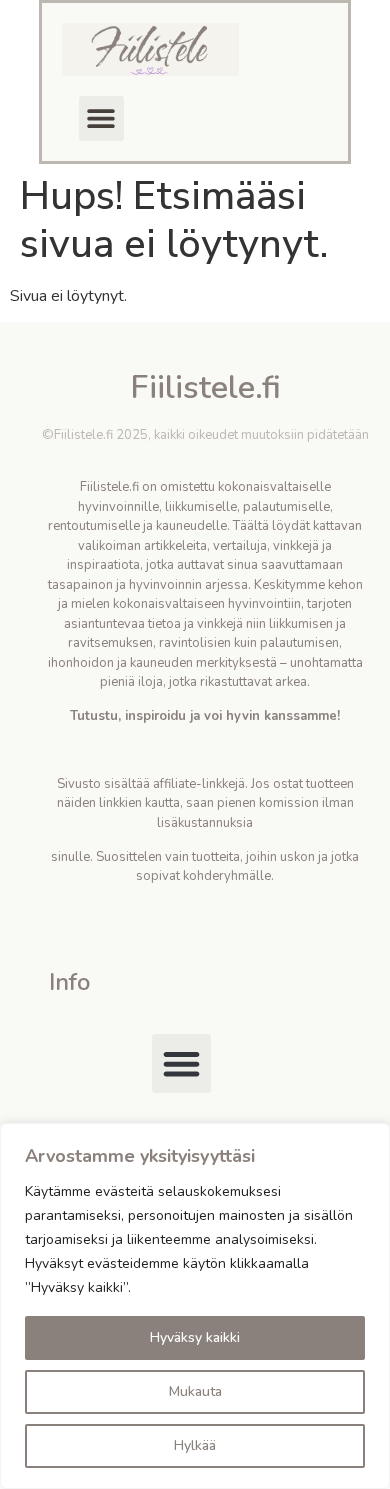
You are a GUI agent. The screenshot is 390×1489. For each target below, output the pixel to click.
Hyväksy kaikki (195, 1337)
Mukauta (195, 1391)
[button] (101, 118)
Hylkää (195, 1445)
